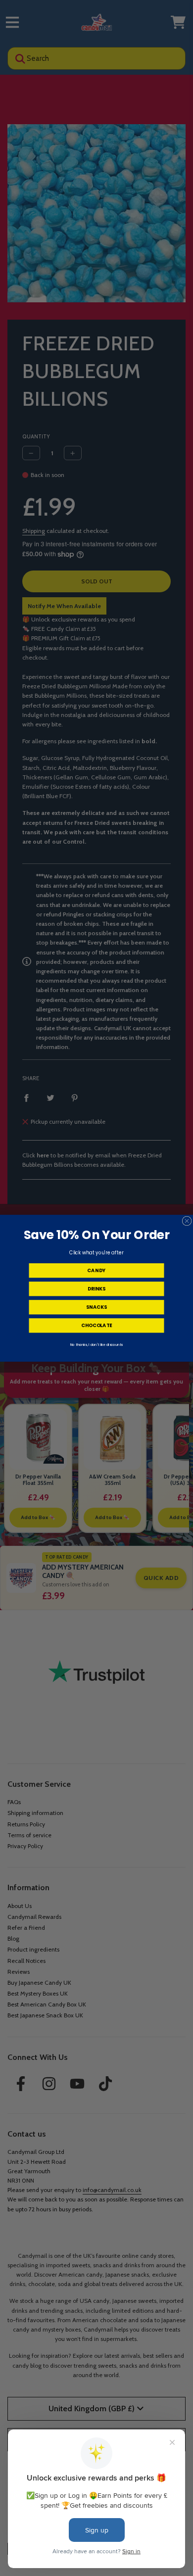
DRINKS (97, 1288)
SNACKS (96, 1307)
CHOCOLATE (96, 1325)
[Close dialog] (187, 1220)
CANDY (96, 1270)
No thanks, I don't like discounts (96, 1344)
